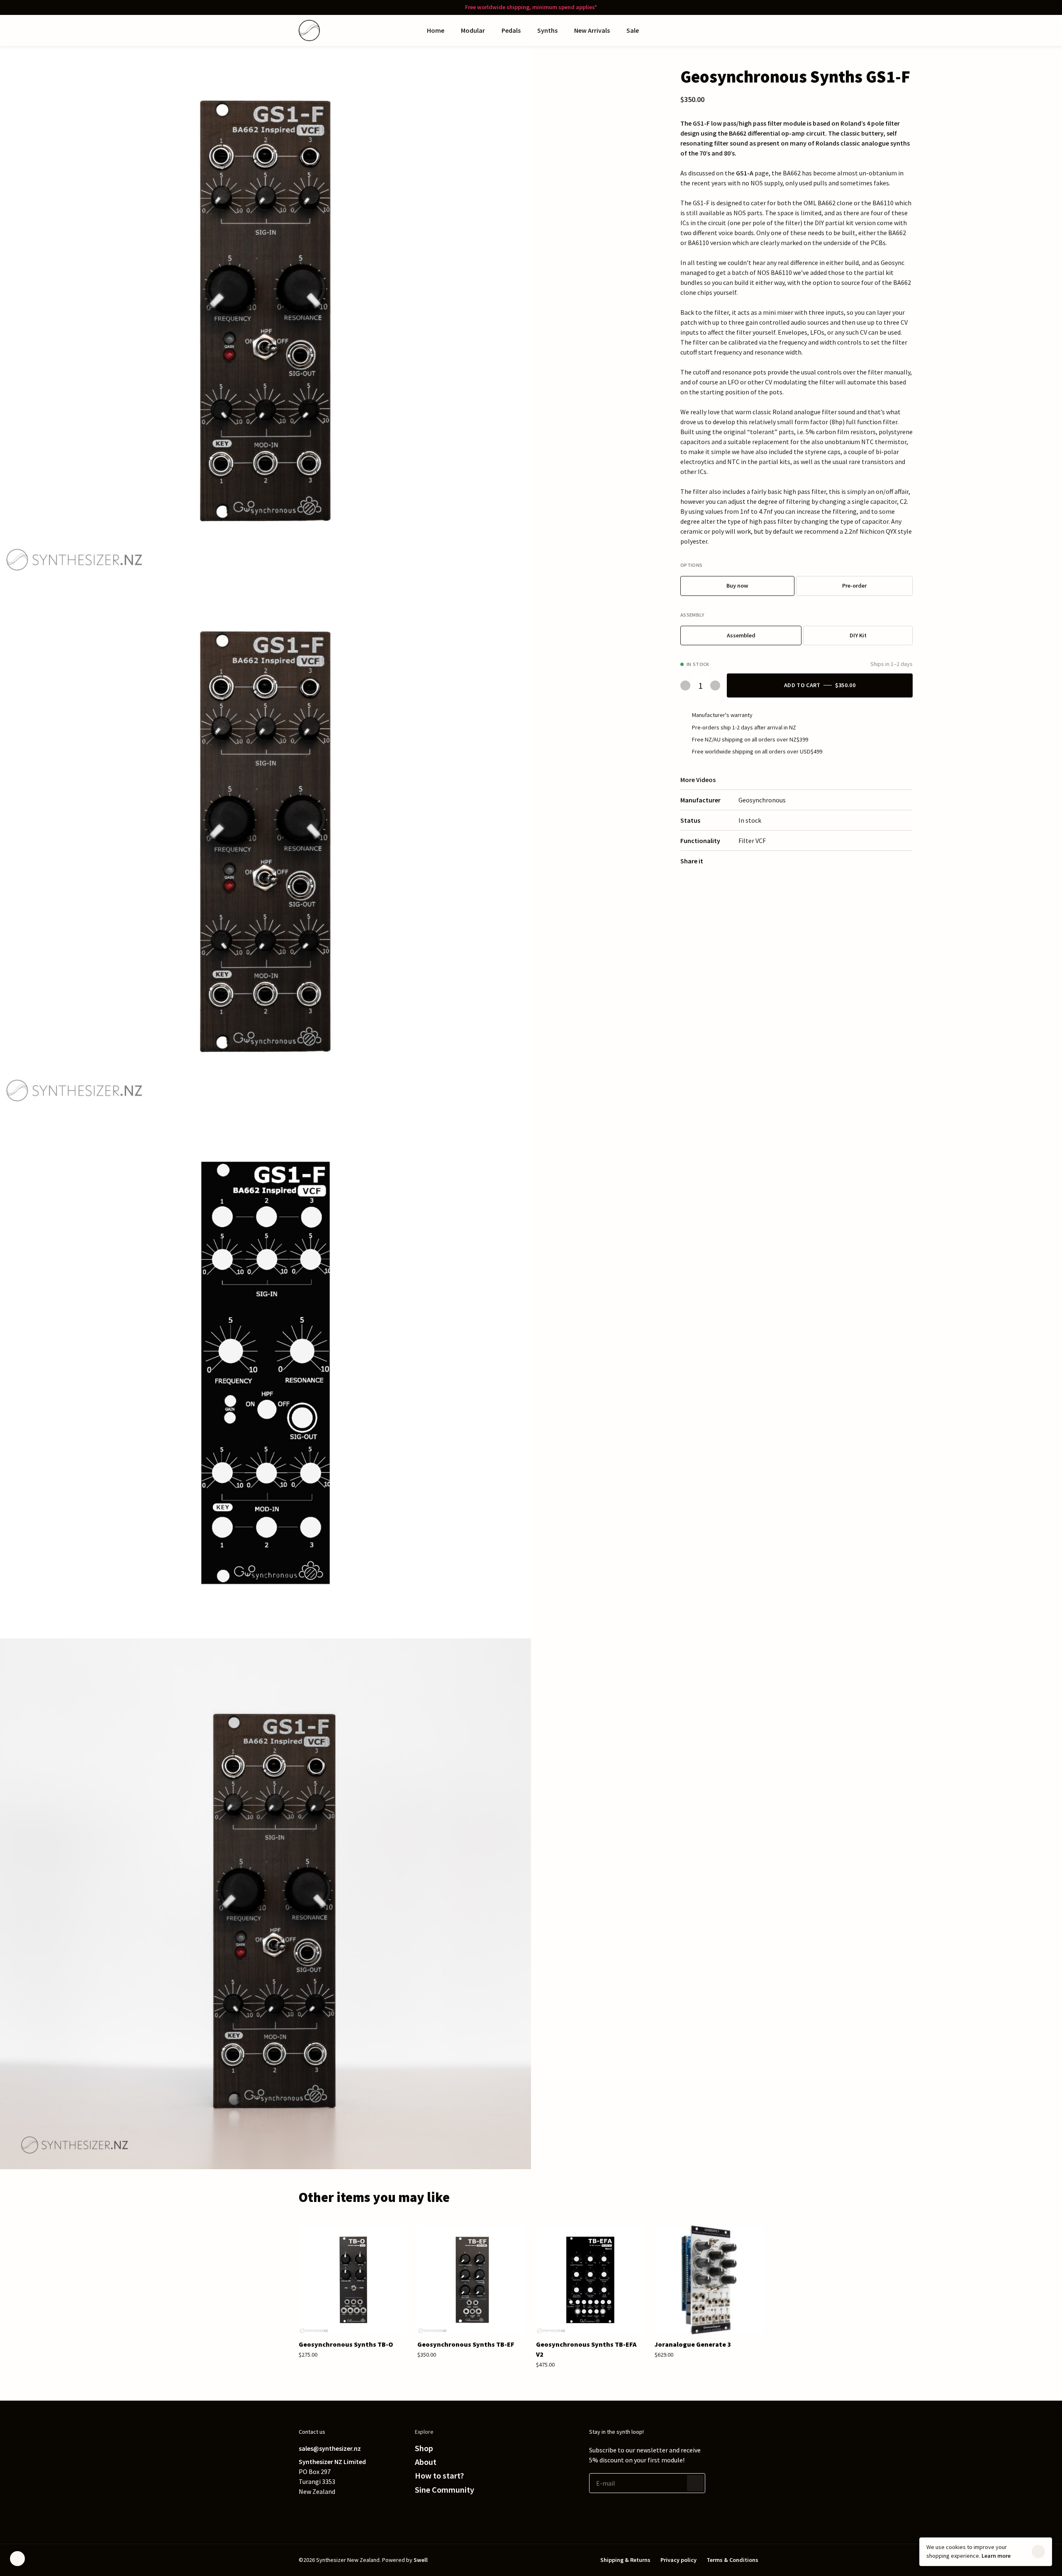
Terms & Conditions (732, 2560)
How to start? (439, 2476)
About (426, 2462)
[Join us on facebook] (320, 2510)
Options (691, 565)
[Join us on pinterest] (337, 2510)
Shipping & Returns (625, 2560)
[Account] (742, 30)
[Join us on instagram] (353, 2510)
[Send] (695, 2483)
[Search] (725, 30)
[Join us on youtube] (370, 2510)
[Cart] (758, 30)
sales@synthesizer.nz (330, 2448)
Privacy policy (678, 2560)
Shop (424, 2448)
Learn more (996, 2556)
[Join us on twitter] (304, 2510)
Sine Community (445, 2490)
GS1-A (745, 173)
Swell (421, 2560)
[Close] (1038, 2552)
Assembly (693, 614)
